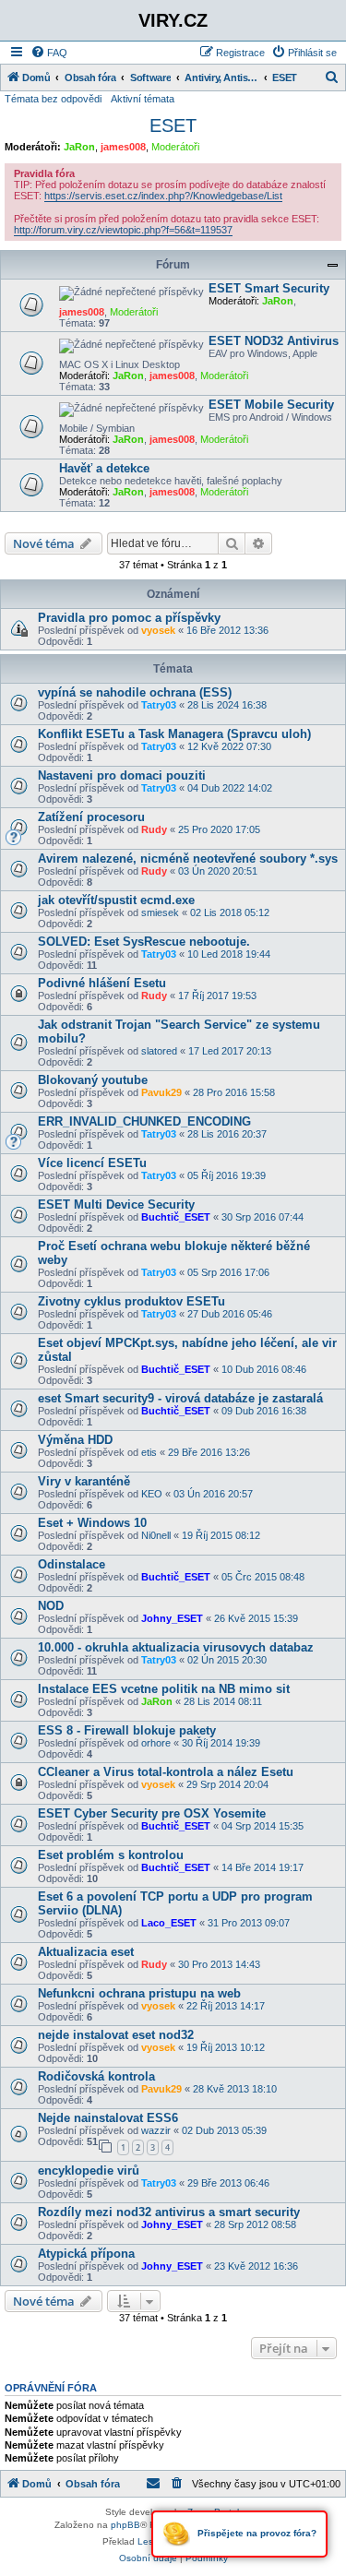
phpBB (125, 2525)
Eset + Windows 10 (92, 1523)
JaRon (79, 147)
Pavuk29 (161, 1092)
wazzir (156, 2130)
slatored (159, 1051)
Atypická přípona (86, 2254)
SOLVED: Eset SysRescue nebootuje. (144, 942)
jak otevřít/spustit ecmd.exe (116, 900)
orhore (156, 1743)
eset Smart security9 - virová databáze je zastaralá (180, 1398)
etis (149, 1452)
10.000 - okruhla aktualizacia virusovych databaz (176, 1647)
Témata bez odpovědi (53, 99)
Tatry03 (159, 705)
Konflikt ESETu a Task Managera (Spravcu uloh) (174, 734)
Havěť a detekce (104, 468)
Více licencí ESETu (92, 1163)
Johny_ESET (172, 1618)
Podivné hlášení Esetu (102, 983)
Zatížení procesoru (91, 817)
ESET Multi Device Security (116, 1205)
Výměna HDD (75, 1440)
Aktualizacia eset (86, 1952)
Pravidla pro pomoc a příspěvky (129, 618)
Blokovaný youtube (93, 1080)
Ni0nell (156, 1535)
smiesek (160, 912)
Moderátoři (175, 147)
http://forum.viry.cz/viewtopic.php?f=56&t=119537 (123, 230)
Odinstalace (72, 1564)
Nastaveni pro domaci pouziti (122, 775)
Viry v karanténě (84, 1481)
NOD (51, 1606)
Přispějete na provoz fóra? (256, 2533)
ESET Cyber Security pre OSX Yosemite (152, 1813)
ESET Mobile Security (271, 405)
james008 (123, 147)
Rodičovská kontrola (96, 2076)
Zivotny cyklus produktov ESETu (131, 1301)
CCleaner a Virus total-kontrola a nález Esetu (166, 1772)
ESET (173, 125)
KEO (152, 1494)
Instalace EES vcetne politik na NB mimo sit (164, 1689)
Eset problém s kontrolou (111, 1855)
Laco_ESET (169, 1923)
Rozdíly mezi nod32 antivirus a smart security (169, 2212)
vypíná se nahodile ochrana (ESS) (135, 692)
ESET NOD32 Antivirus (274, 341)
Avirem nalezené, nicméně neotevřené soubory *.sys (188, 859)
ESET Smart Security (269, 288)
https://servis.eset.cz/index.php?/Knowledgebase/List (163, 196)
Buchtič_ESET (176, 1217)
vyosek (158, 630)
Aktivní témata (143, 99)
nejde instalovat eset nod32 (116, 2035)
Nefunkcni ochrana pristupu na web (139, 1993)
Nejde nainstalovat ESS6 (108, 2118)
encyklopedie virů (89, 2171)
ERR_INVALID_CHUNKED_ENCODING (144, 1121)
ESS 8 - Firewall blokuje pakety (127, 1730)
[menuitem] (49, 53)
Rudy (154, 829)
